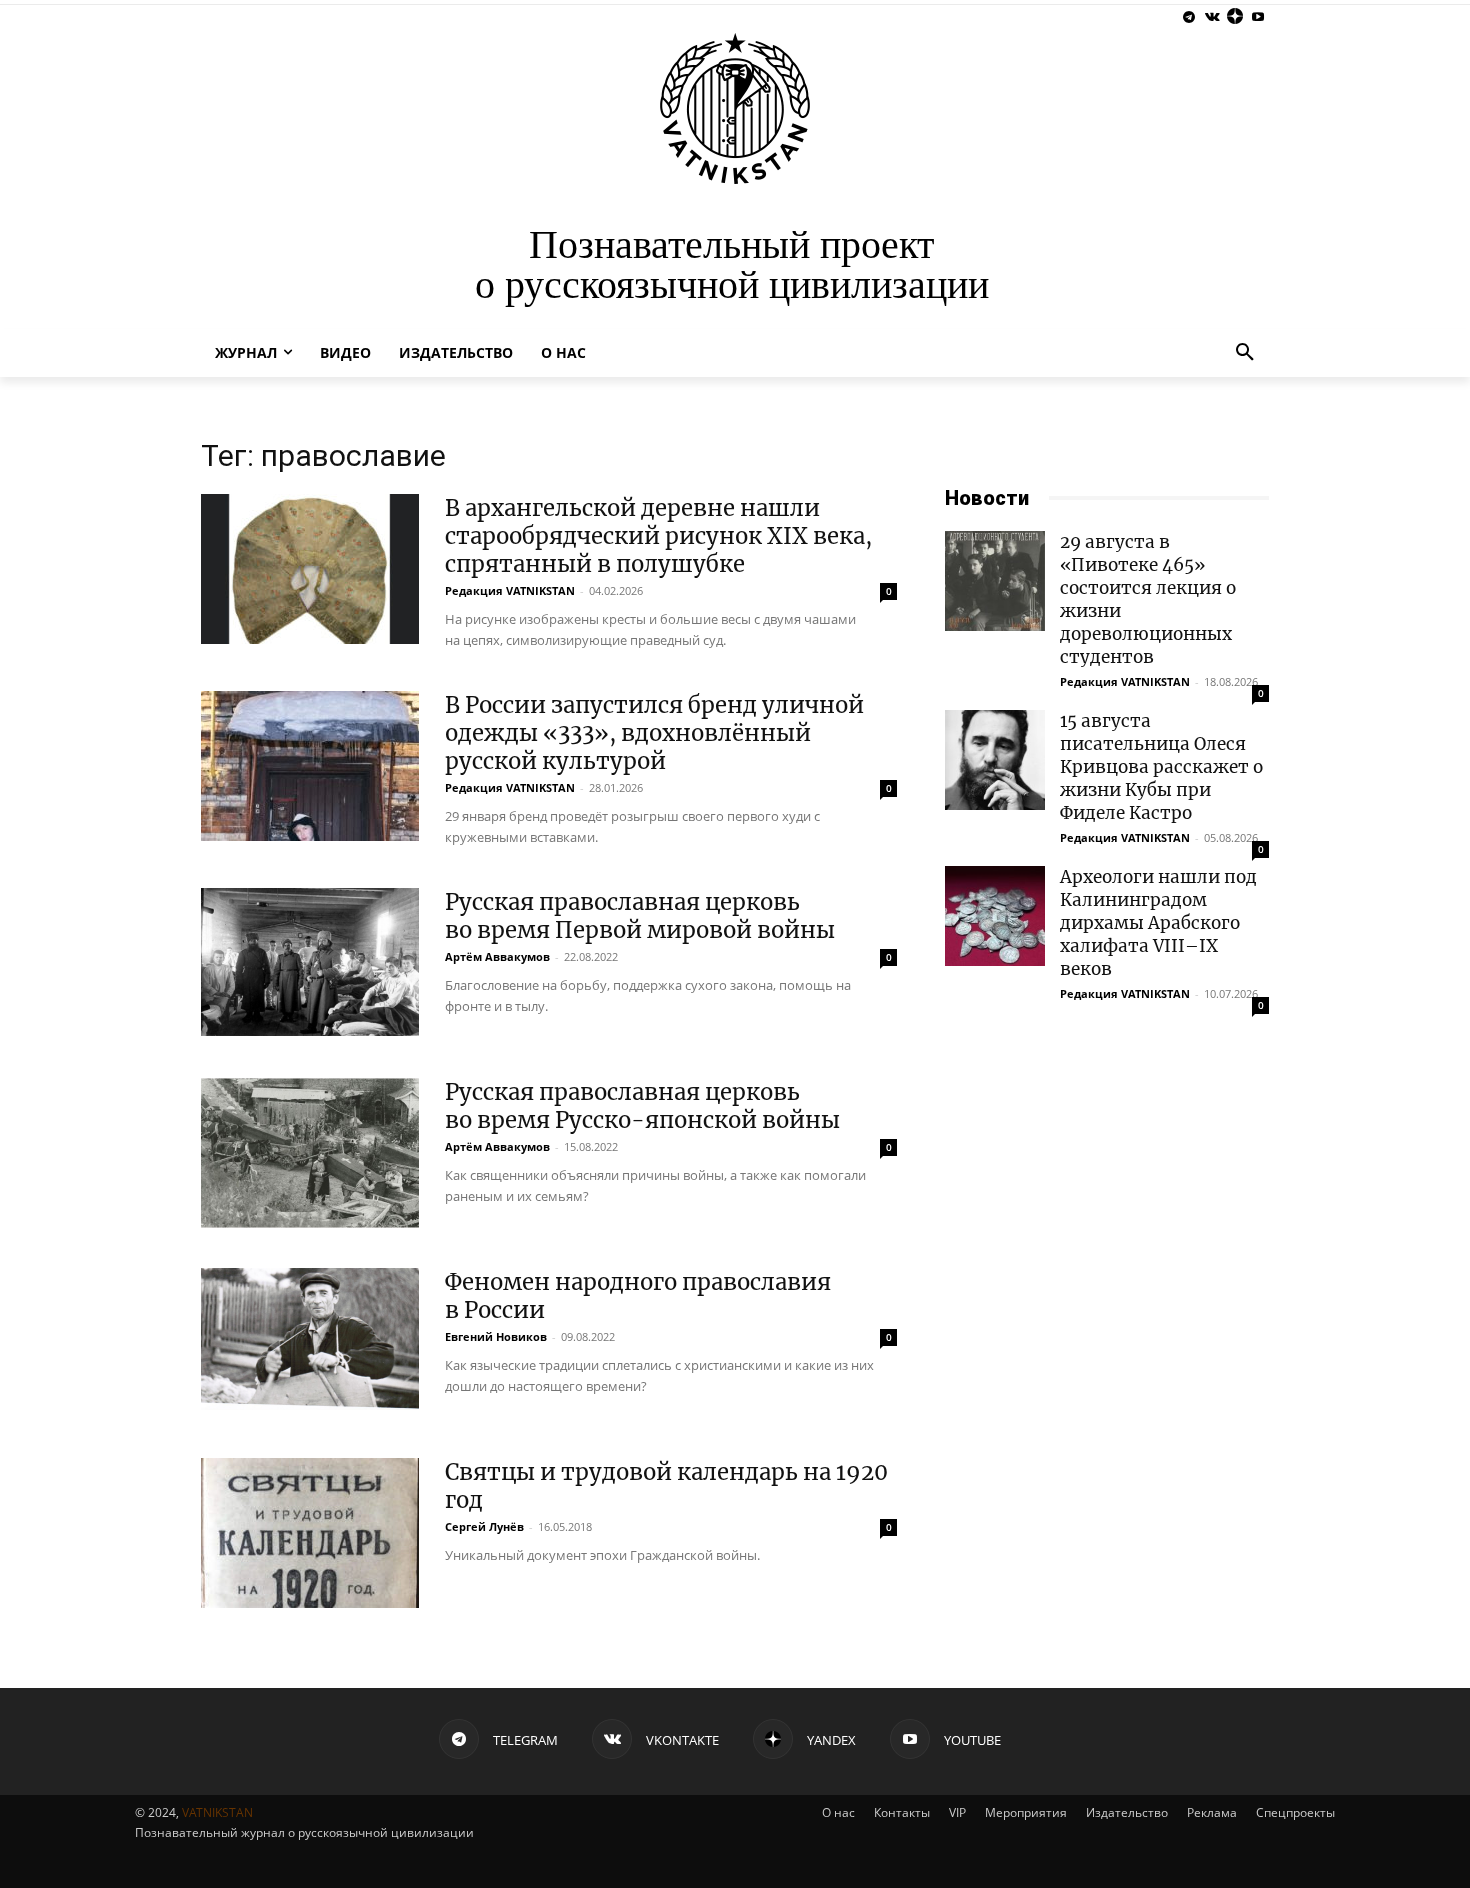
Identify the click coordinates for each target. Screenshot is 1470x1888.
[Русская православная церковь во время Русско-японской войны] (310, 1153)
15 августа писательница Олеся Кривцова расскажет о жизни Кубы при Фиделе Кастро (1161, 767)
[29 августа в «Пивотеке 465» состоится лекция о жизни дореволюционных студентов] (995, 581)
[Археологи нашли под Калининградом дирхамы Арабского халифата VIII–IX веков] (995, 916)
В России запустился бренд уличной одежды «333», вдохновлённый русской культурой (654, 733)
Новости (987, 498)
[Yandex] (1234, 17)
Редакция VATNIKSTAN (510, 590)
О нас (838, 1812)
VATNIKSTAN (217, 1812)
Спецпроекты (1295, 1812)
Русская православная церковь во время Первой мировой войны (640, 916)
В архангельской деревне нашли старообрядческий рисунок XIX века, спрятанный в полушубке (658, 536)
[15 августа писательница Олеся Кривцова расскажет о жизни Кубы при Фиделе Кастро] (995, 760)
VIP (957, 1812)
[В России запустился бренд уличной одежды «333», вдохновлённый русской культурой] (310, 766)
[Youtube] (1257, 17)
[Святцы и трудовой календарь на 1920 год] (310, 1533)
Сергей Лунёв (484, 1526)
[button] (1245, 353)
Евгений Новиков (496, 1336)
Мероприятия (1026, 1812)
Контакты (902, 1812)
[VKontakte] (1212, 17)
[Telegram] (1189, 17)
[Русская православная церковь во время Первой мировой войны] (310, 962)
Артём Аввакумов (497, 956)
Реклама (1212, 1812)
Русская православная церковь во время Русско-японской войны (642, 1106)
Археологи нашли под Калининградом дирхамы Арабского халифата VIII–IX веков (1158, 923)
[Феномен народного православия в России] (310, 1343)
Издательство (1127, 1812)
